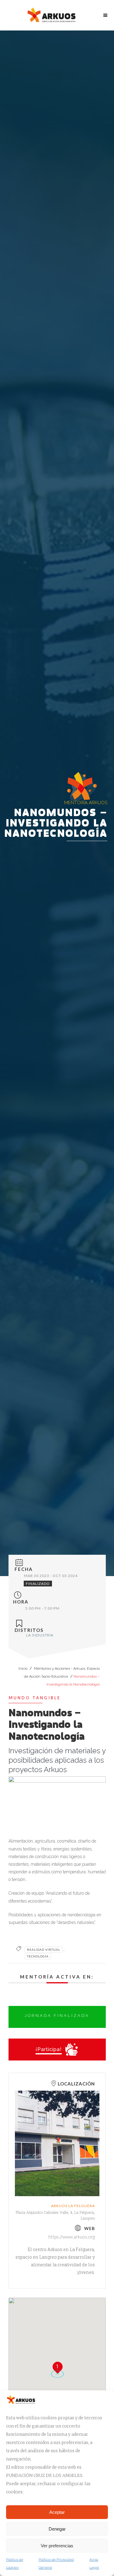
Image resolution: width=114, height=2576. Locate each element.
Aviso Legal (94, 2564)
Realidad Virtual (44, 1950)
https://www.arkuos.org (72, 2237)
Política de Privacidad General (56, 2564)
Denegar (57, 2529)
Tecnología (38, 1956)
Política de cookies (15, 2564)
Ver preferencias (57, 2546)
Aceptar (57, 2512)
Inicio (23, 1668)
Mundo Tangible (35, 1698)
